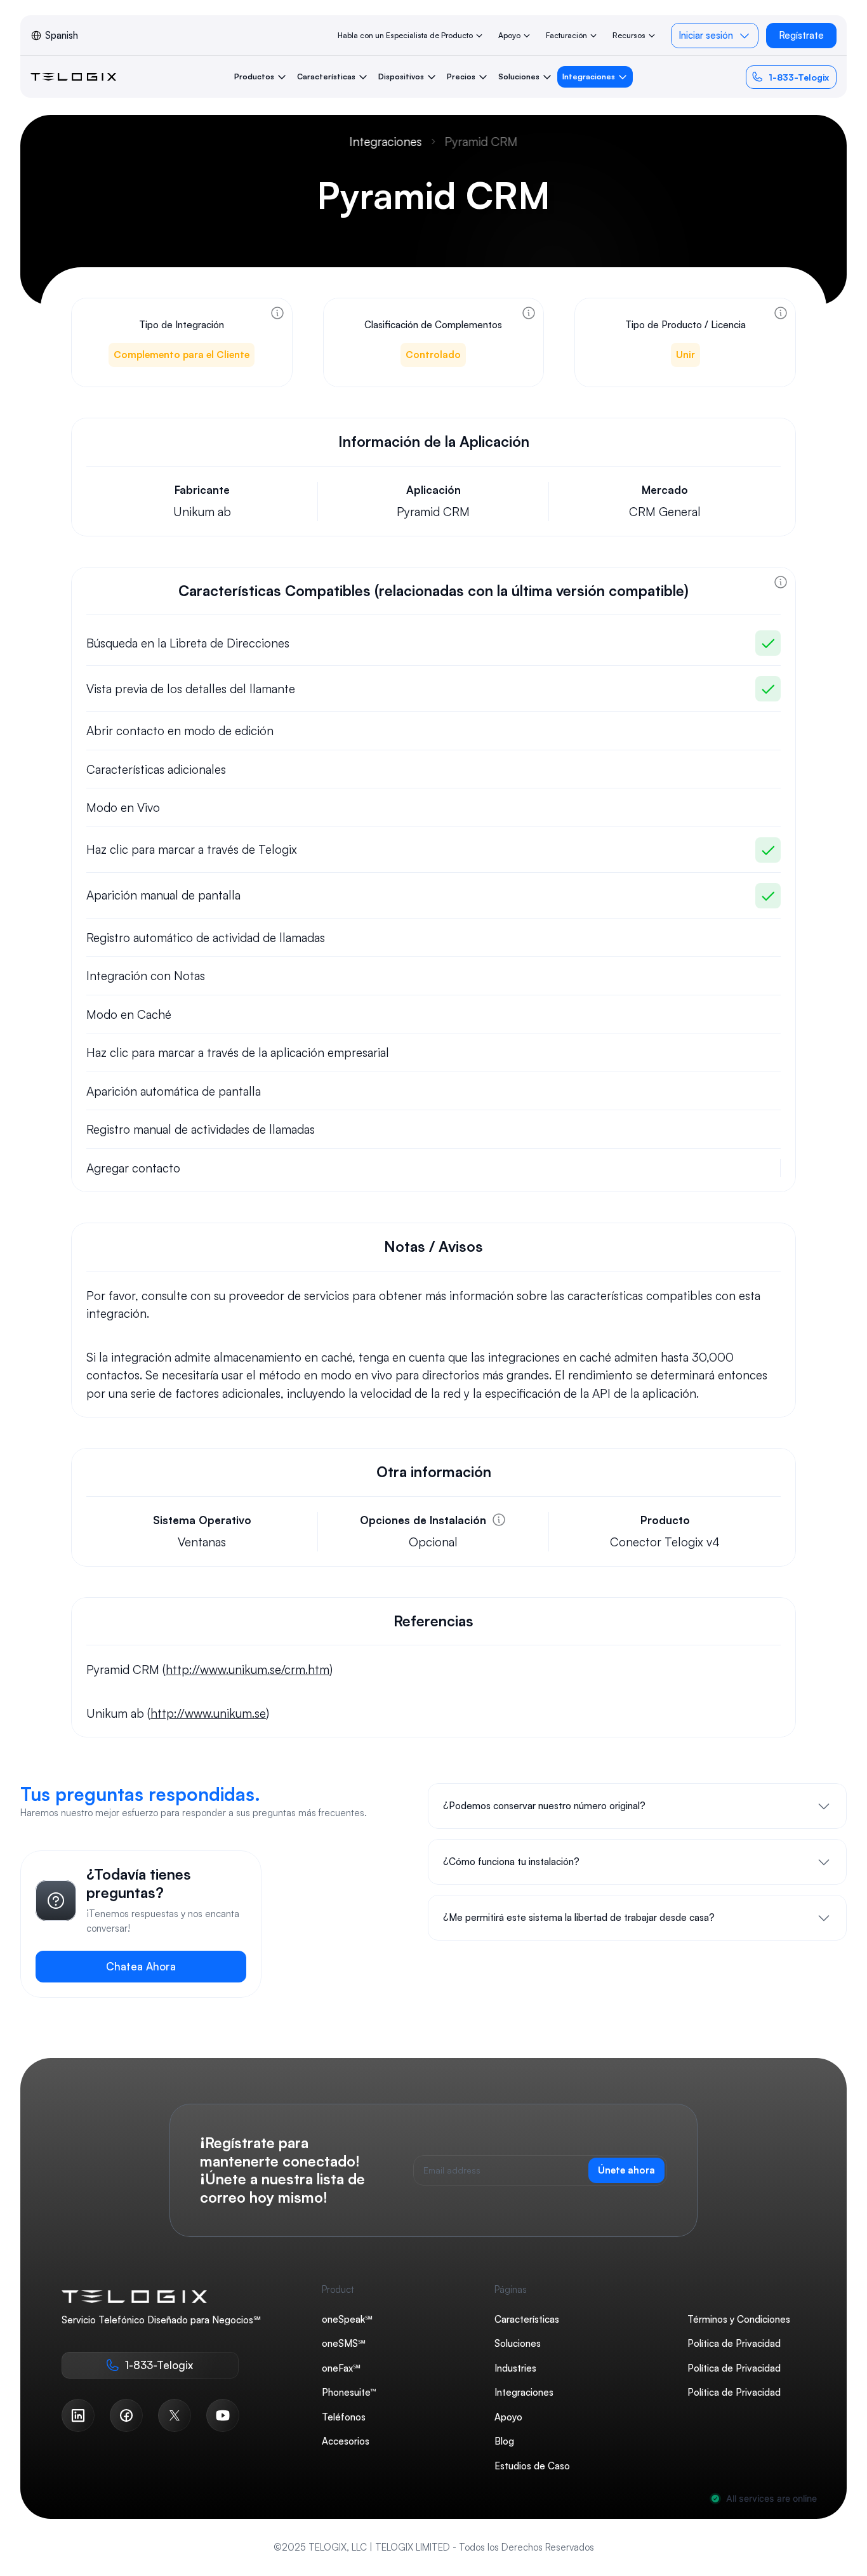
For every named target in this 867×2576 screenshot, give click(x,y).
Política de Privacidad (734, 2343)
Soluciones (518, 2343)
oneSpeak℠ (347, 2319)
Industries (515, 2368)
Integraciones (386, 142)
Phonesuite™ (349, 2392)
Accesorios (346, 2441)
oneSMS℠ (344, 2343)
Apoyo (508, 2417)
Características (527, 2319)
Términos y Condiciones (739, 2319)
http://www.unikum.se (208, 1713)
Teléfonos (344, 2417)
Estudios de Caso (532, 2466)
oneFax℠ (341, 2368)
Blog (504, 2441)
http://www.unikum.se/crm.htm (248, 1670)
